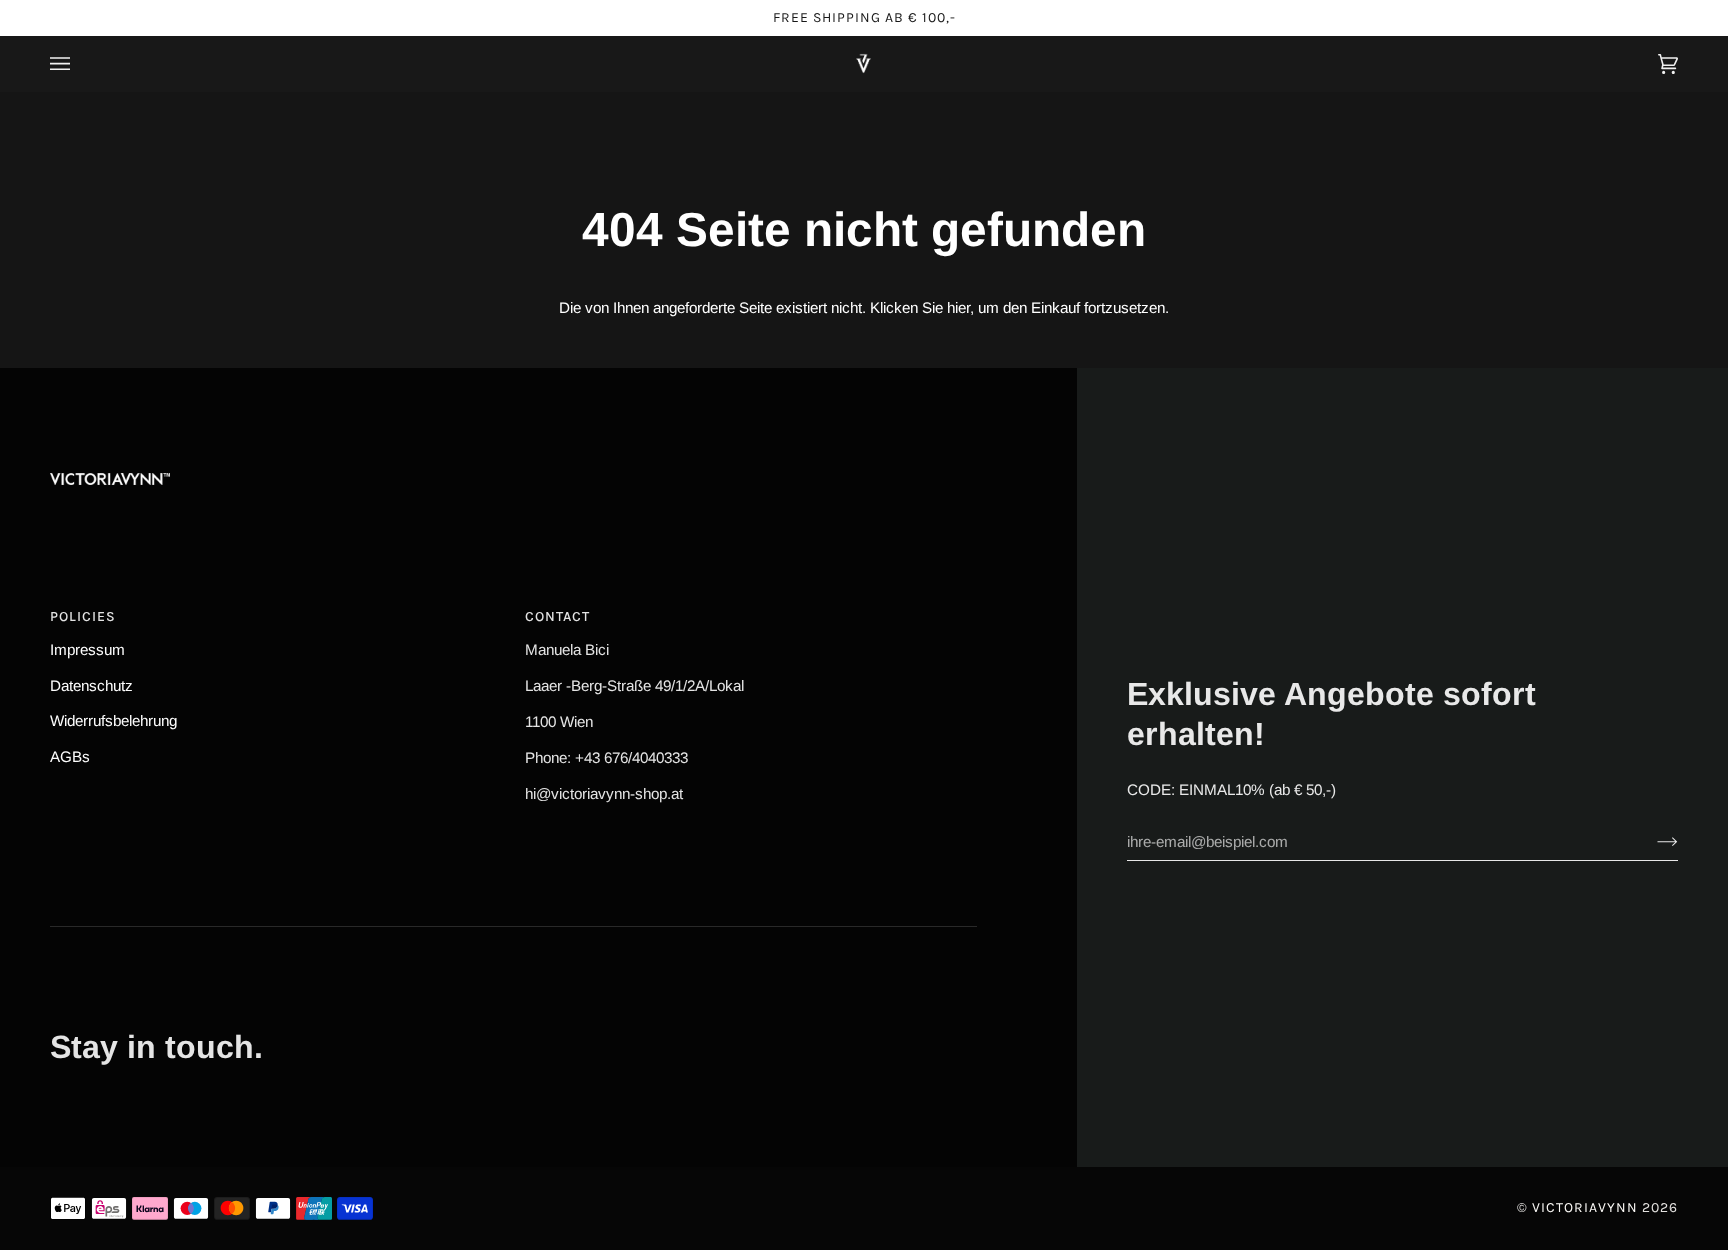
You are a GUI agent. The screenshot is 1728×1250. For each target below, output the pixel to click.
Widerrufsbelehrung (113, 720)
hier (958, 307)
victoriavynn (1585, 1207)
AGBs (70, 756)
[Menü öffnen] (80, 63)
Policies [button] (83, 616)
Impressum (87, 649)
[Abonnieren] (1651, 841)
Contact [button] (557, 616)
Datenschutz (91, 685)
